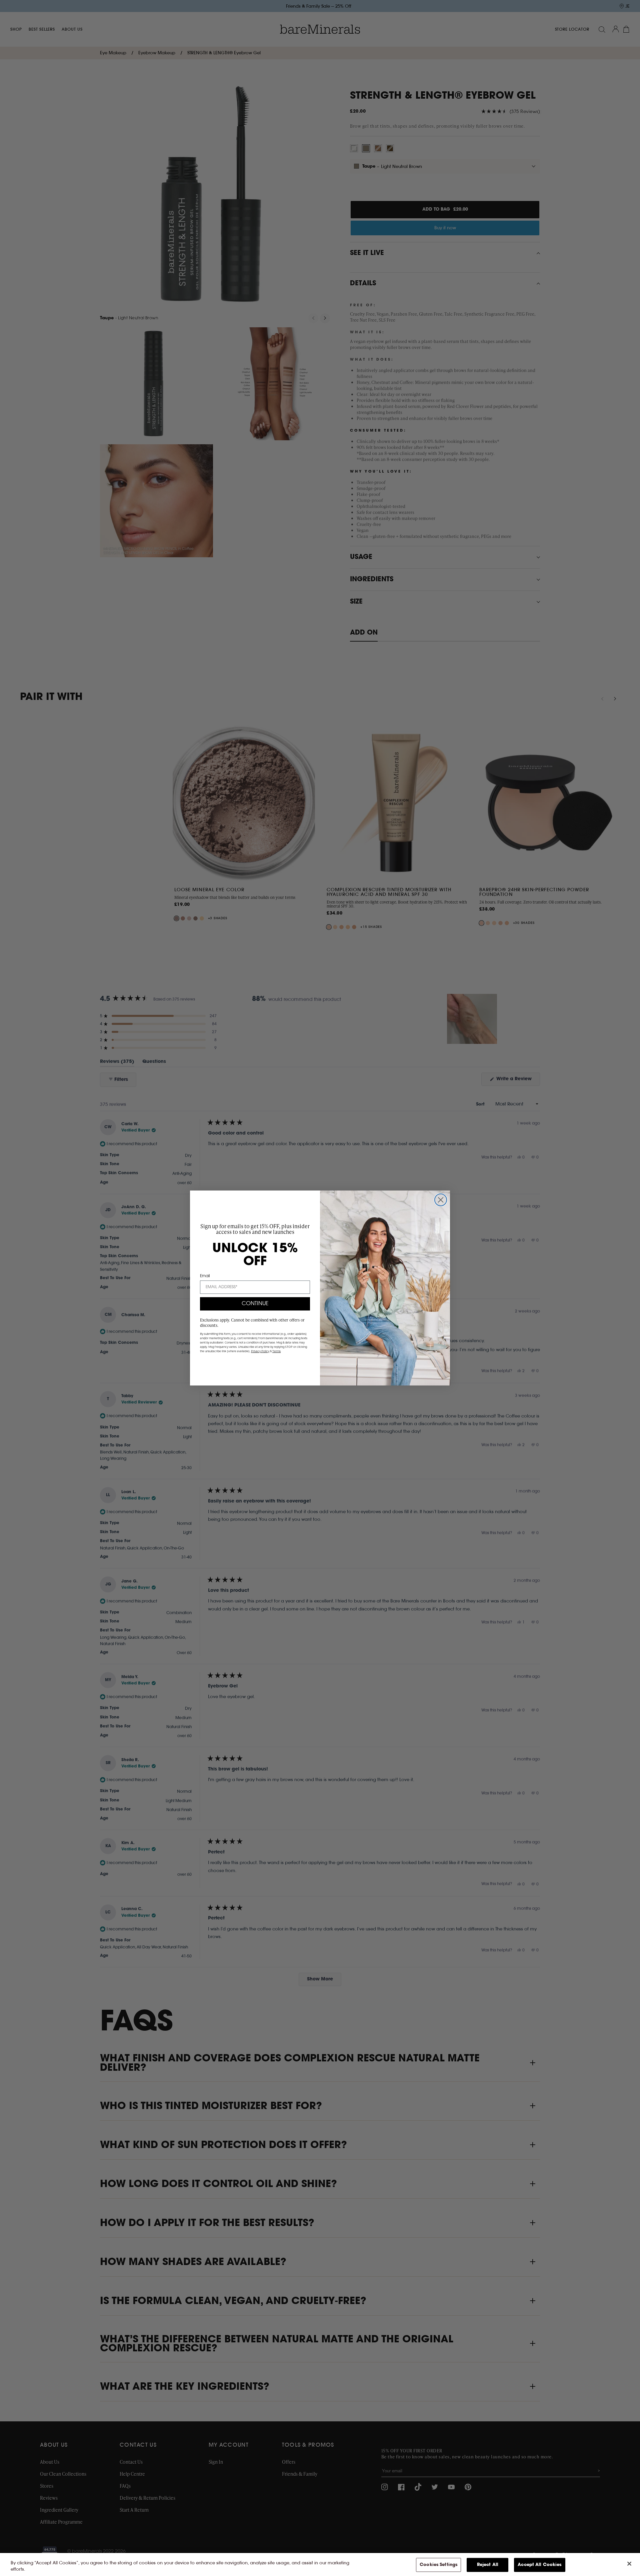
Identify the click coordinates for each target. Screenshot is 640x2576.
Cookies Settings (438, 2565)
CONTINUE (255, 1304)
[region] (320, 2565)
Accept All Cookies (539, 2565)
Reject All (488, 2565)
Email (205, 1276)
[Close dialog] (441, 1200)
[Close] (629, 2564)
